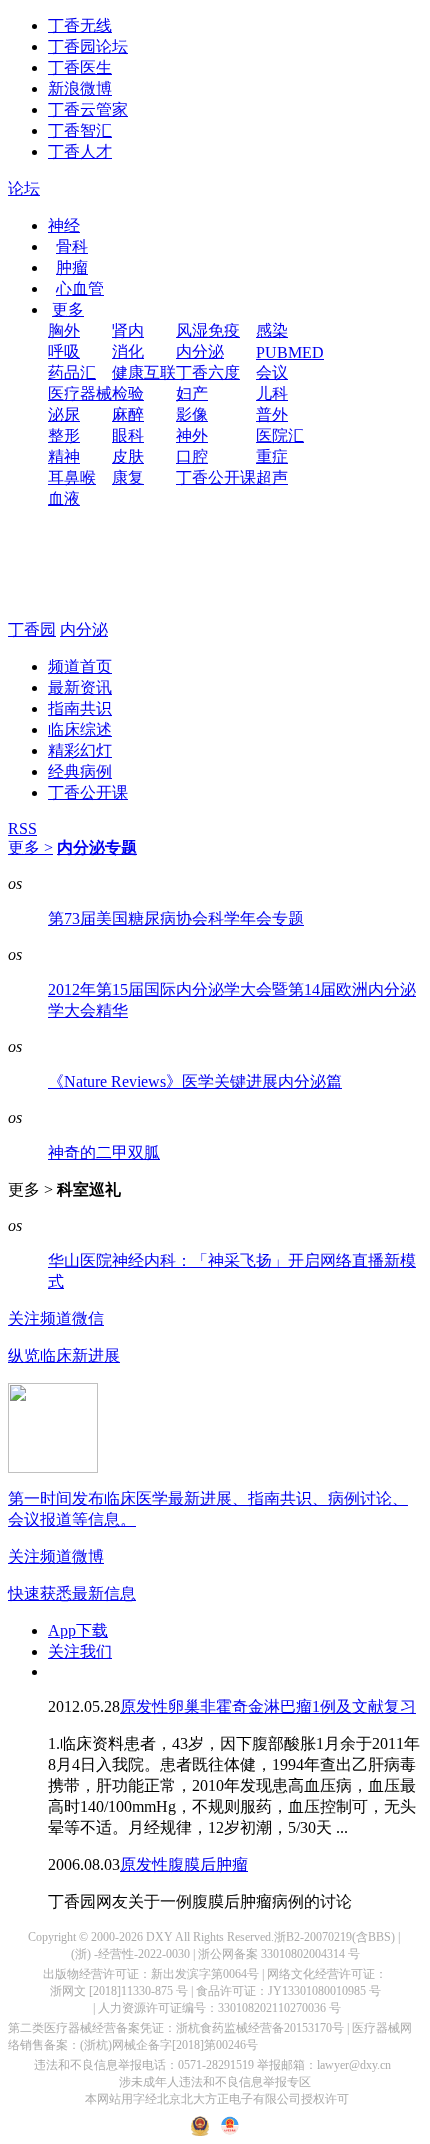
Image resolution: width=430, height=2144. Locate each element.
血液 (64, 498)
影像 (192, 414)
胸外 (64, 330)
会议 (272, 372)
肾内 (128, 330)
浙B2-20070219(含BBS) (334, 1937)
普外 (272, 414)
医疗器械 (80, 393)
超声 (272, 477)
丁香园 (32, 629)
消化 (128, 351)
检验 (128, 393)
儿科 (272, 393)
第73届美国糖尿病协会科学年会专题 (176, 918)
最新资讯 (80, 687)
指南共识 (80, 708)
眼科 (128, 435)
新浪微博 (80, 88)
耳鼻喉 (72, 477)
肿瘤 (72, 267)
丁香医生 (80, 67)
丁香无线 (80, 25)
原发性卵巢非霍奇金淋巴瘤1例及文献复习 (268, 1706)
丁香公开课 (216, 477)
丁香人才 (80, 151)
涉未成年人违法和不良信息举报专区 (215, 2082)
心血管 (80, 288)
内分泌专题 (97, 847)
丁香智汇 (80, 130)
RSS (22, 828)
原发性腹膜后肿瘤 (184, 1864)
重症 (272, 456)
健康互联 (144, 372)
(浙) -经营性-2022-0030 (130, 1954)
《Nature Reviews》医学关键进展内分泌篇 (195, 1081)
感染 (272, 330)
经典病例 (80, 771)
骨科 (72, 246)
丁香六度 (208, 372)
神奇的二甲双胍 (104, 1152)
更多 (68, 309)
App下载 (78, 1630)
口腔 (192, 456)
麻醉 (128, 414)
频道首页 (80, 666)
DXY (159, 1937)
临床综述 (80, 729)
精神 (64, 456)
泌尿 (64, 414)
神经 (64, 225)
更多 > (30, 847)
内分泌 (200, 351)
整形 (64, 435)
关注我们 (80, 1651)
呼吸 (64, 351)
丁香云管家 (88, 109)
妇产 (192, 393)
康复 (128, 477)
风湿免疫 (208, 330)
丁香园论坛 (88, 46)
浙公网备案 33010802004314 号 (279, 1954)
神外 (192, 435)
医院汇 (280, 435)
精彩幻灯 (80, 750)
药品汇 (72, 372)
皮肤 (128, 456)
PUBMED (290, 352)
